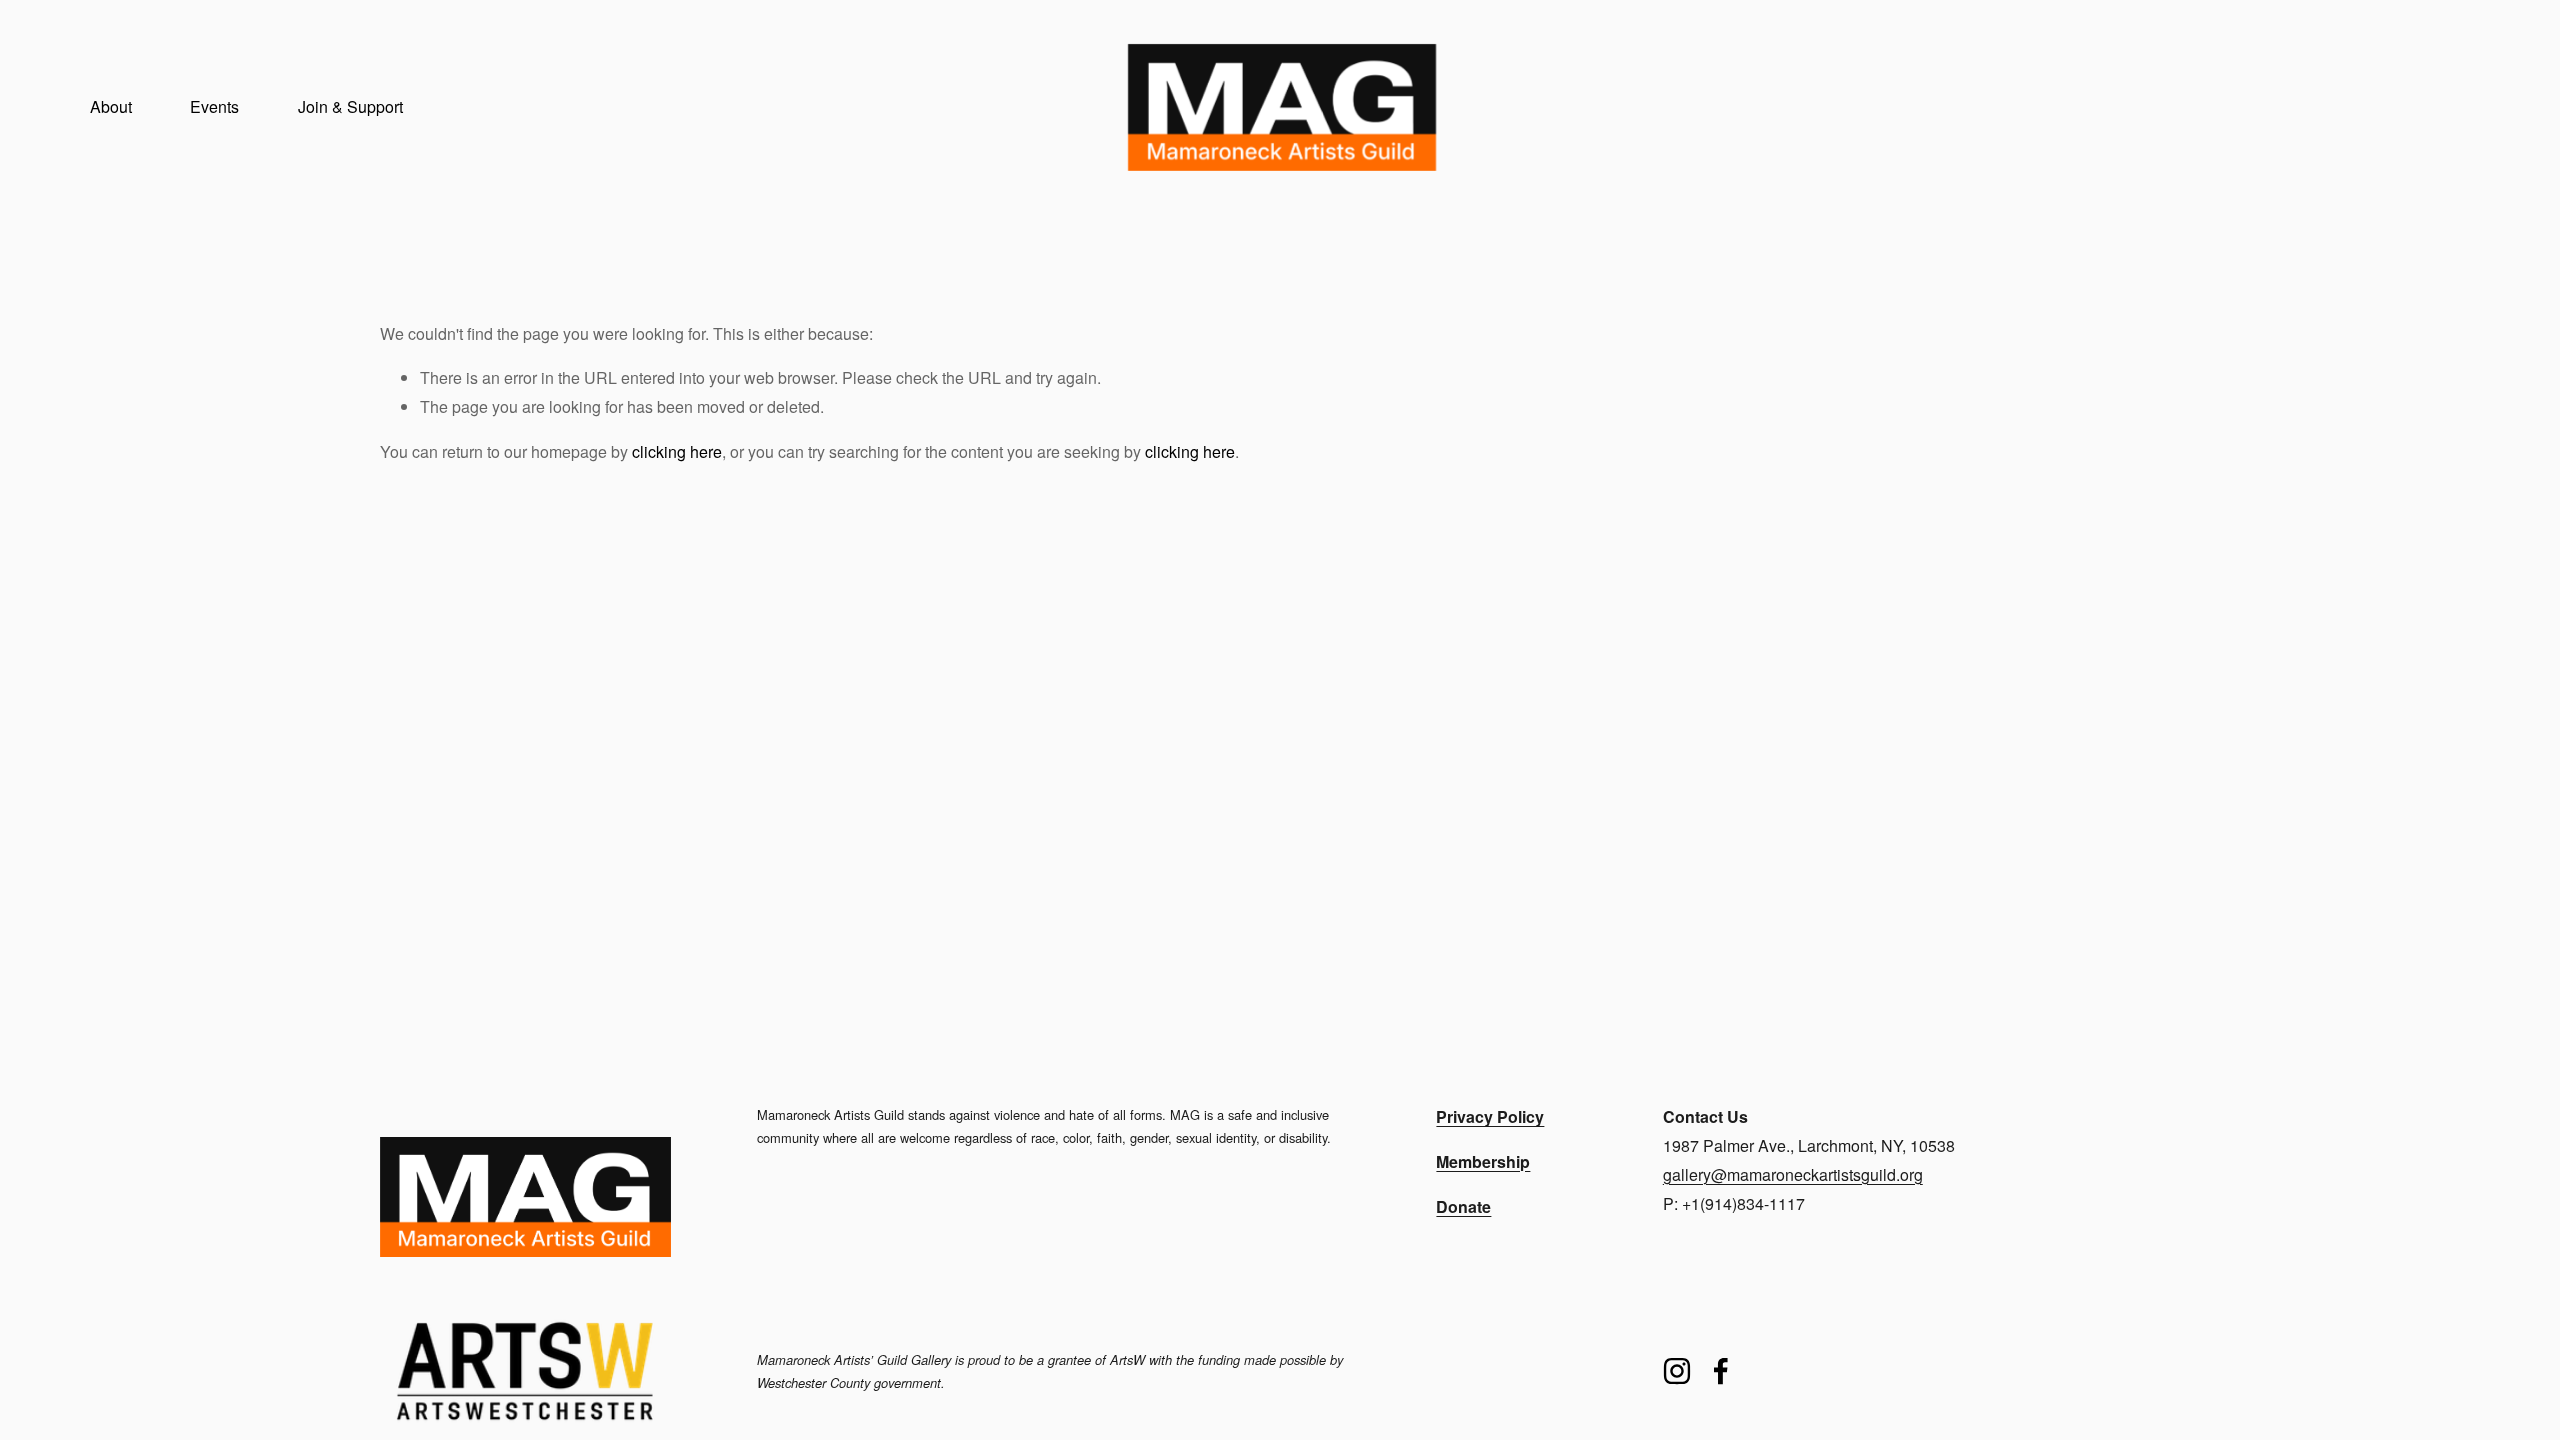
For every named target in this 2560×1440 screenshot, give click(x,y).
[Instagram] (1677, 1371)
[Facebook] (1721, 1371)
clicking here (677, 451)
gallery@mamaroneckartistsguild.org (1793, 1174)
